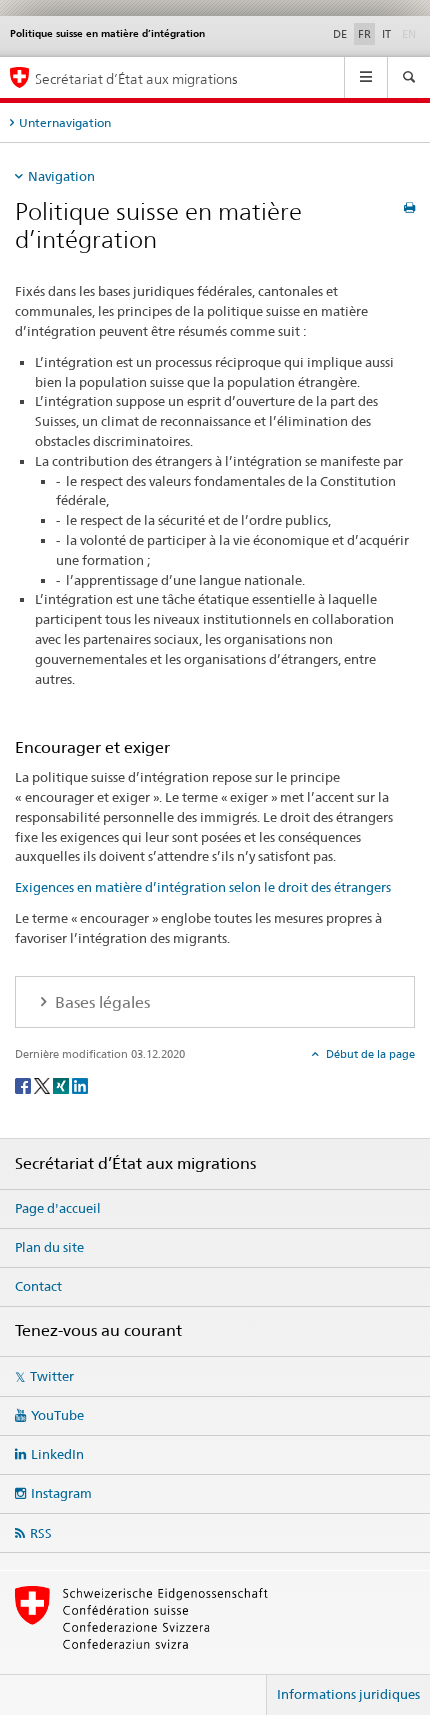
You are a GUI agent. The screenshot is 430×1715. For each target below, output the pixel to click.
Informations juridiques (348, 1694)
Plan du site (49, 1247)
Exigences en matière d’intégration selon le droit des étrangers (203, 887)
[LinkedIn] (80, 1084)
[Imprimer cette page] (409, 207)
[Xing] (62, 1084)
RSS (41, 1533)
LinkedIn (57, 1454)
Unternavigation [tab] (65, 122)
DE (340, 34)
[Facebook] (24, 1084)
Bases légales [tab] (100, 1002)
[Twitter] (43, 1084)
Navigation (61, 176)
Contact (38, 1286)
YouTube (57, 1415)
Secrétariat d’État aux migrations (136, 78)
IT (386, 34)
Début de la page (369, 1054)
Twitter (52, 1376)
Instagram (61, 1493)
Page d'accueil (58, 1208)
